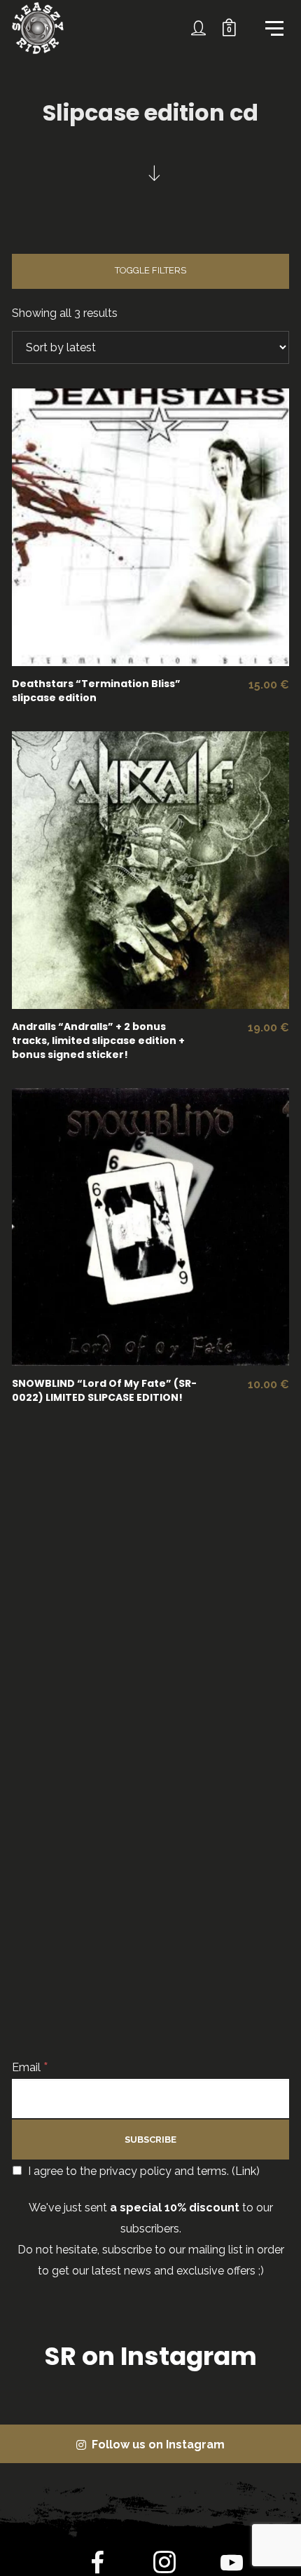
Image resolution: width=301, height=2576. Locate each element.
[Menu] (273, 27)
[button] (141, 531)
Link (246, 2171)
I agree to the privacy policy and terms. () (142, 2171)
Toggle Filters (150, 270)
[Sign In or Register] (199, 28)
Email (30, 2067)
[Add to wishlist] (212, 531)
